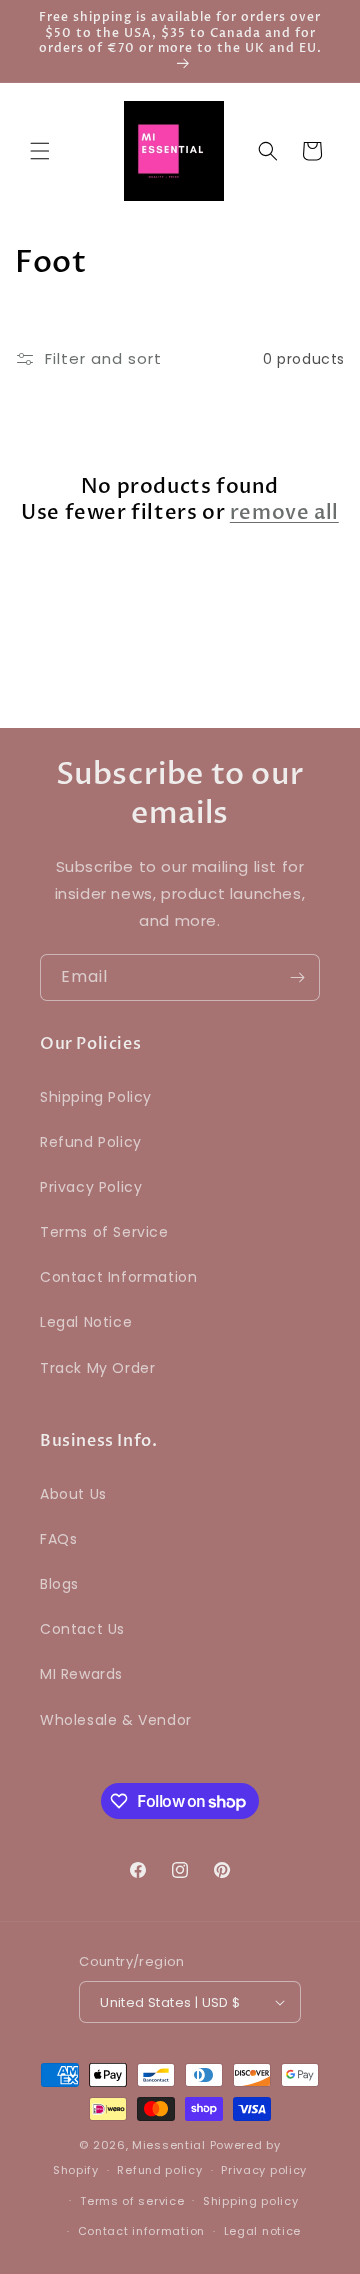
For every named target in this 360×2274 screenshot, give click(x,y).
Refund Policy (91, 1142)
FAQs (58, 1539)
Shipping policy (251, 2201)
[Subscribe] (297, 977)
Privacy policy (264, 2170)
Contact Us (82, 1629)
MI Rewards (81, 1674)
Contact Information (118, 1277)
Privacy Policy (91, 1187)
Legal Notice (86, 1322)
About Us (73, 1494)
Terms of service (132, 2201)
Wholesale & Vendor (116, 1720)
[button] (40, 151)
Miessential (169, 2145)
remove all (284, 513)
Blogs (59, 1584)
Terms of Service (104, 1232)
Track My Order (97, 1368)
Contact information (141, 2231)
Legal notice (262, 2231)
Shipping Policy (96, 1097)
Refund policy (159, 2170)
